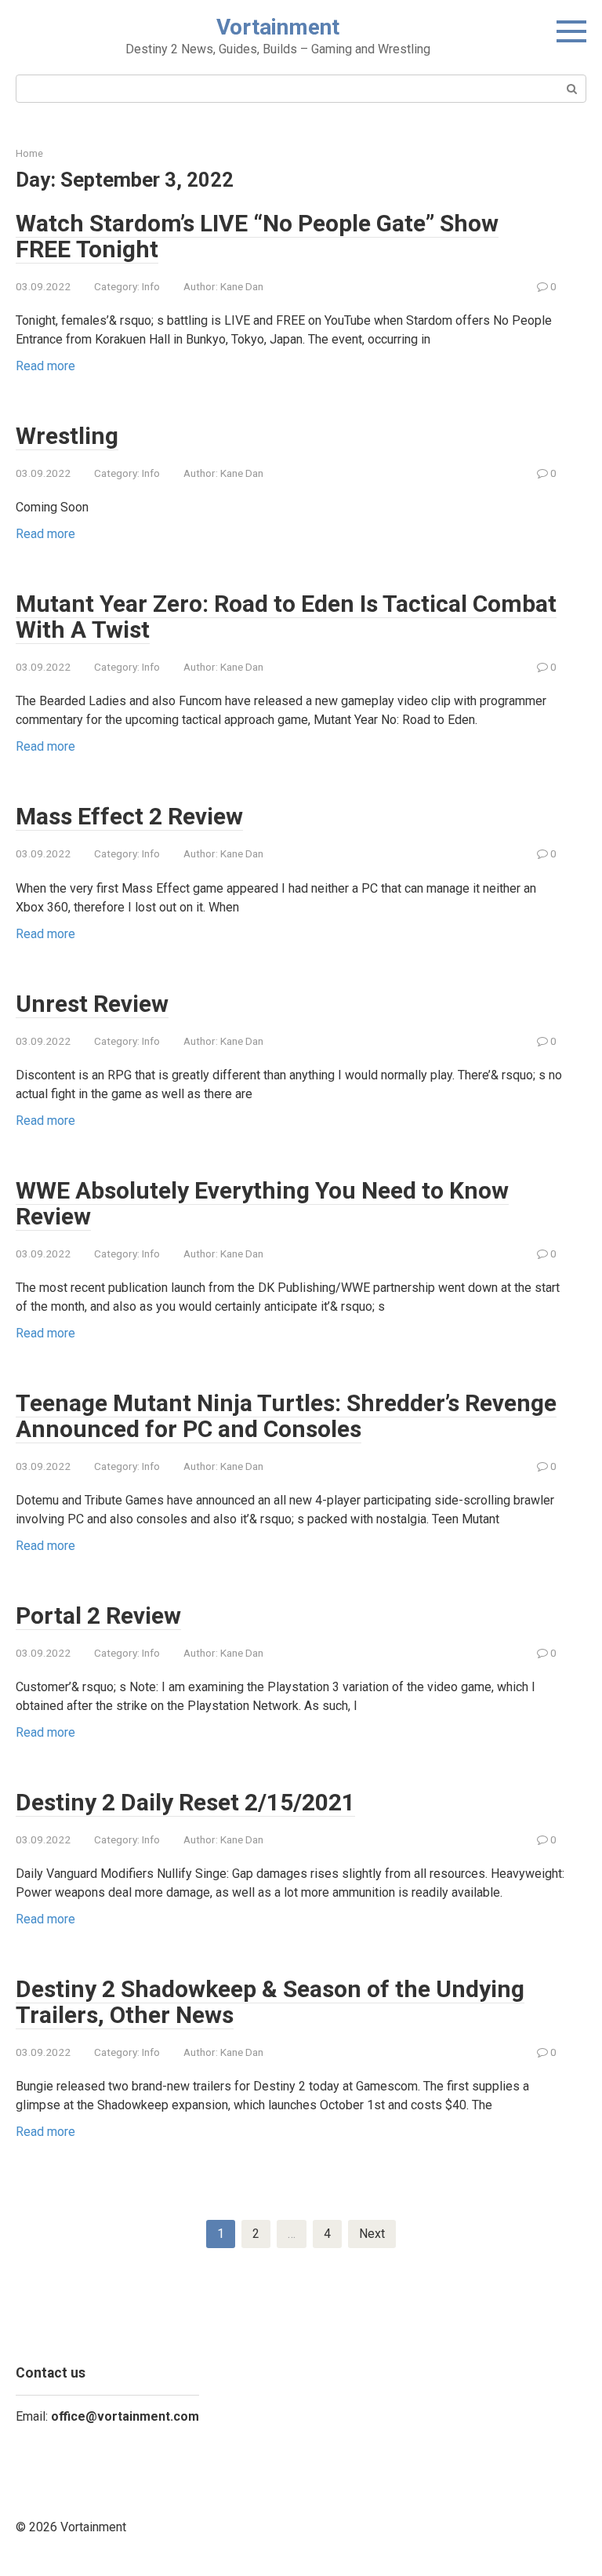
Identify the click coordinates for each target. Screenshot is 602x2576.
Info (151, 286)
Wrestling (67, 436)
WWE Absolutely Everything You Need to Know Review (262, 1203)
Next (372, 2234)
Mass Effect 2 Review (129, 816)
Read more (45, 366)
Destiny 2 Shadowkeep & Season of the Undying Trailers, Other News (270, 2002)
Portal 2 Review (98, 1615)
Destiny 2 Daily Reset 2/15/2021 (185, 1802)
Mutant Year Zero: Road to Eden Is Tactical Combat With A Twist (286, 617)
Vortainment (278, 27)
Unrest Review (92, 1004)
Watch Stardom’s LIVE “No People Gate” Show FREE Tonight (257, 236)
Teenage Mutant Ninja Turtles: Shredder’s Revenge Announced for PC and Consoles (286, 1416)
